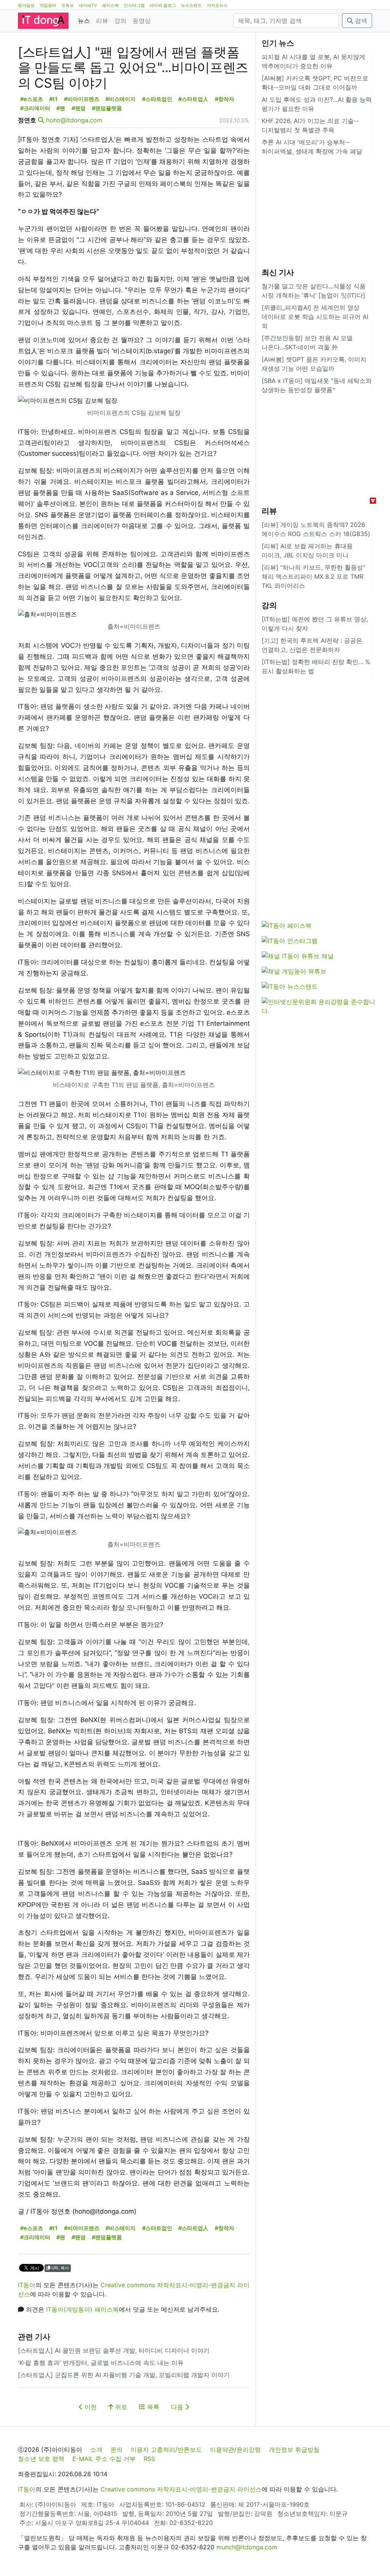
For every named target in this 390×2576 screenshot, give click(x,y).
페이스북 (110, 5)
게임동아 (48, 5)
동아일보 (26, 5)
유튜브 (68, 5)
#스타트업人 (193, 99)
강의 (120, 21)
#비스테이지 (121, 99)
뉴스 (84, 21)
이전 (90, 2407)
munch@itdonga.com (247, 2547)
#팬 (61, 108)
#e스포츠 (32, 99)
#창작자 (225, 99)
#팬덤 (79, 108)
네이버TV (88, 5)
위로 (120, 2407)
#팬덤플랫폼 (107, 108)
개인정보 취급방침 (294, 2450)
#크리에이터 (35, 108)
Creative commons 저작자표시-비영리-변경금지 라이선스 (181, 2489)
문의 (117, 2450)
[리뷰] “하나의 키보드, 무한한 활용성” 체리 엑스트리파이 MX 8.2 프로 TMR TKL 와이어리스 (313, 576)
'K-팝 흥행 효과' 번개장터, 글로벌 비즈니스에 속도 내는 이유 (101, 2363)
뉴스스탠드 (191, 5)
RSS (149, 2459)
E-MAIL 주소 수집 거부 (104, 2459)
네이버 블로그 (163, 5)
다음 (178, 2407)
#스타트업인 (157, 99)
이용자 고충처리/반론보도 (166, 2450)
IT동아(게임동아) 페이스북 (82, 2309)
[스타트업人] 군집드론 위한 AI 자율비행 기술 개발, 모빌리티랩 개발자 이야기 (124, 2375)
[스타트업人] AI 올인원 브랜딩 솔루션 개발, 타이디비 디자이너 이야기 (114, 2350)
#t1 (53, 99)
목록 (152, 2407)
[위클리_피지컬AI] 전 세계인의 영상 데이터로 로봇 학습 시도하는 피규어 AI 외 (315, 317)
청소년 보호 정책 (41, 2459)
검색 (360, 21)
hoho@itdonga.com (74, 120)
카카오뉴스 (217, 5)
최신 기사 (278, 272)
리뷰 (102, 21)
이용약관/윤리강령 (235, 2450)
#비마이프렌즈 (82, 99)
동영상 (142, 21)
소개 (96, 2450)
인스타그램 (134, 5)
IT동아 (27, 2285)
